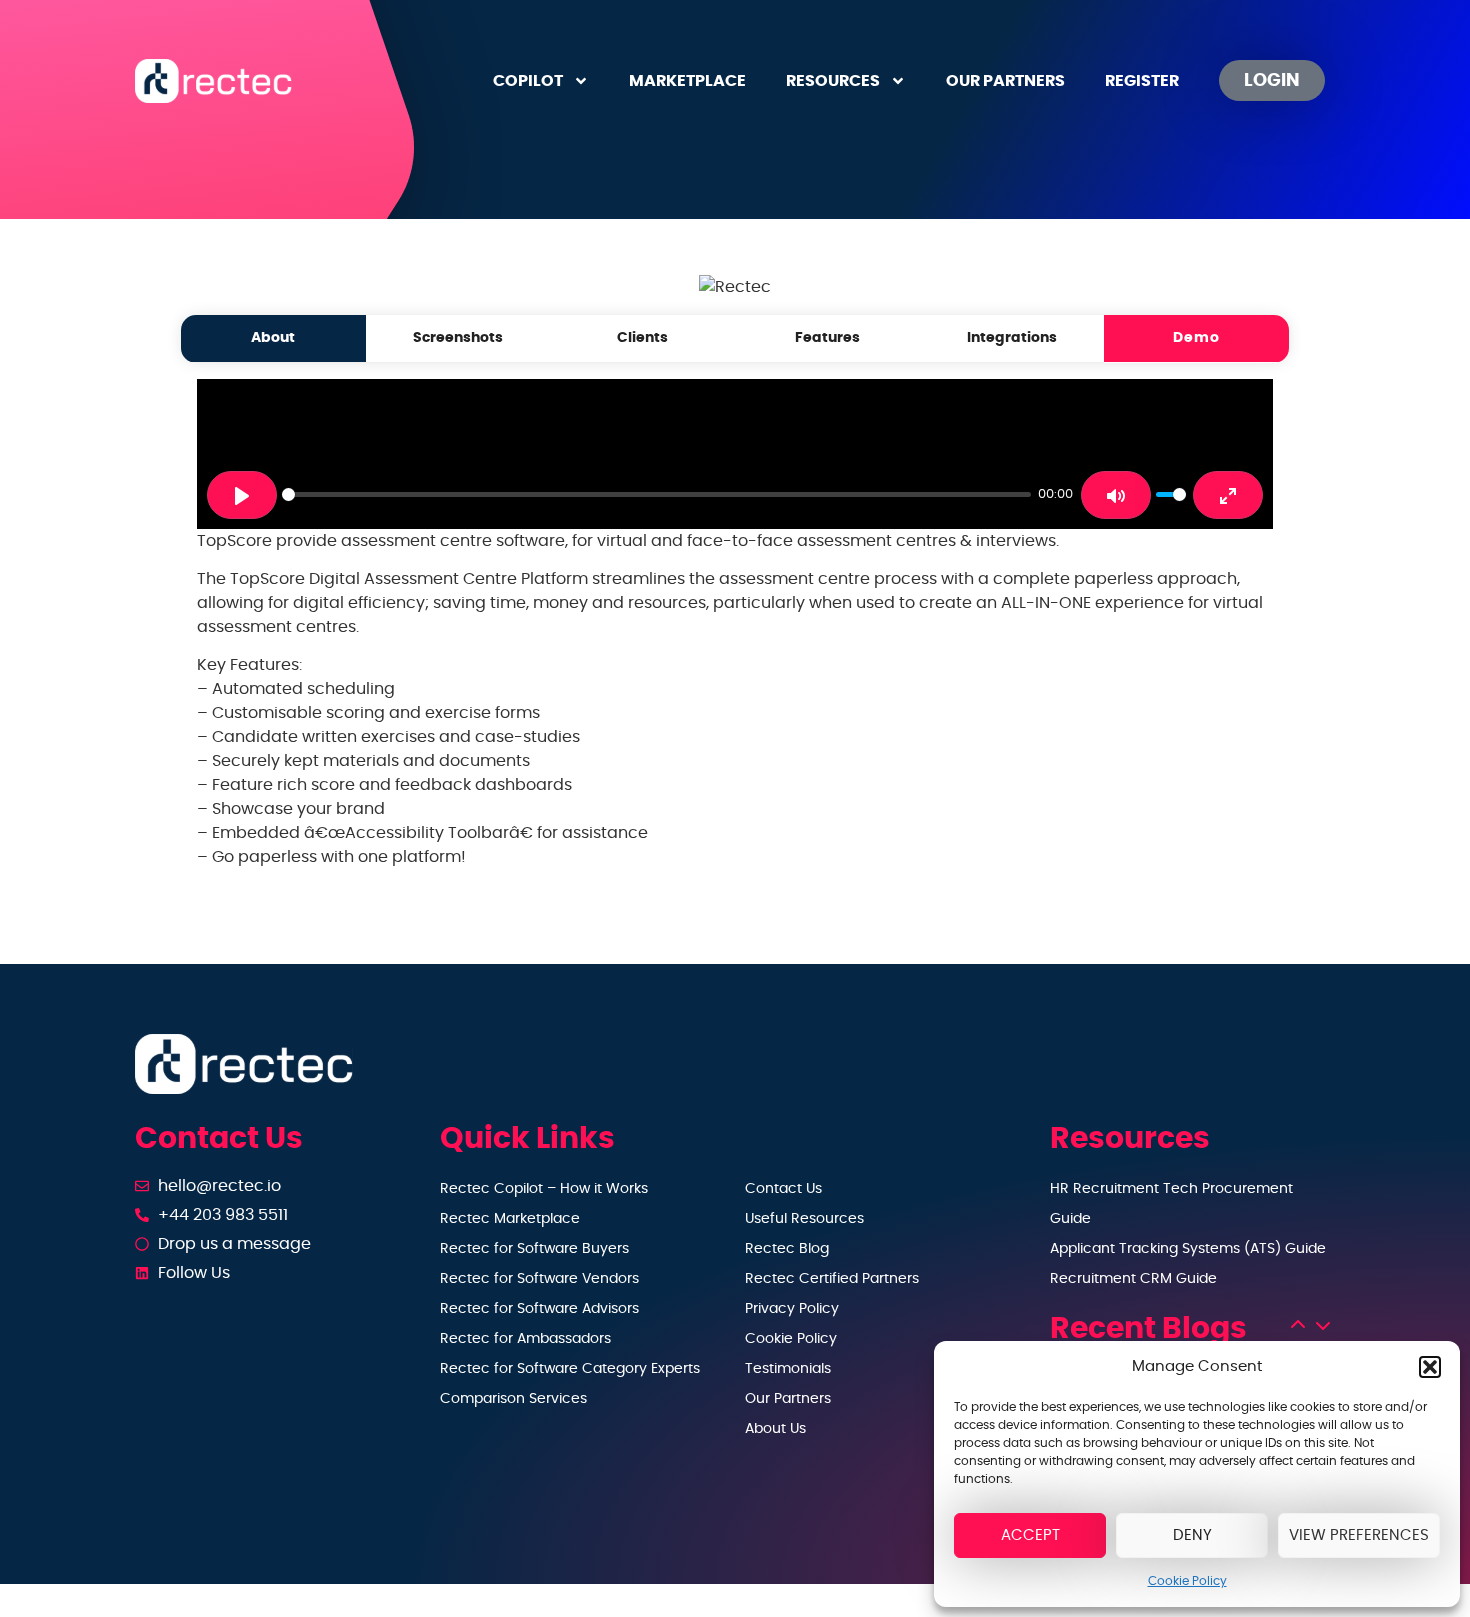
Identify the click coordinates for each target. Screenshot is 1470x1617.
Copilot (528, 81)
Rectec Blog (787, 1249)
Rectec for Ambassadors (525, 1339)
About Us (775, 1429)
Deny (1192, 1535)
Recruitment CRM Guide (1133, 1279)
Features (827, 337)
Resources (833, 81)
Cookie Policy (1187, 1581)
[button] (1430, 1367)
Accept (1030, 1535)
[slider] (656, 494)
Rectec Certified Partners (832, 1279)
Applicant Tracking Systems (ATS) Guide (1188, 1249)
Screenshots (458, 337)
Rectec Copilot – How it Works (544, 1189)
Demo (1196, 337)
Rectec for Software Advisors (539, 1309)
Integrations (1012, 337)
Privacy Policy (792, 1309)
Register (1142, 81)
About (273, 337)
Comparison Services (513, 1399)
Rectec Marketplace (510, 1219)
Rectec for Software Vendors (539, 1279)
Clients (642, 337)
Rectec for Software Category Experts (570, 1369)
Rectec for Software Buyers (534, 1249)
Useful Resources (804, 1219)
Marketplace (687, 81)
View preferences (1359, 1535)
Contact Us (783, 1189)
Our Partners (1005, 81)
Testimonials (788, 1369)
